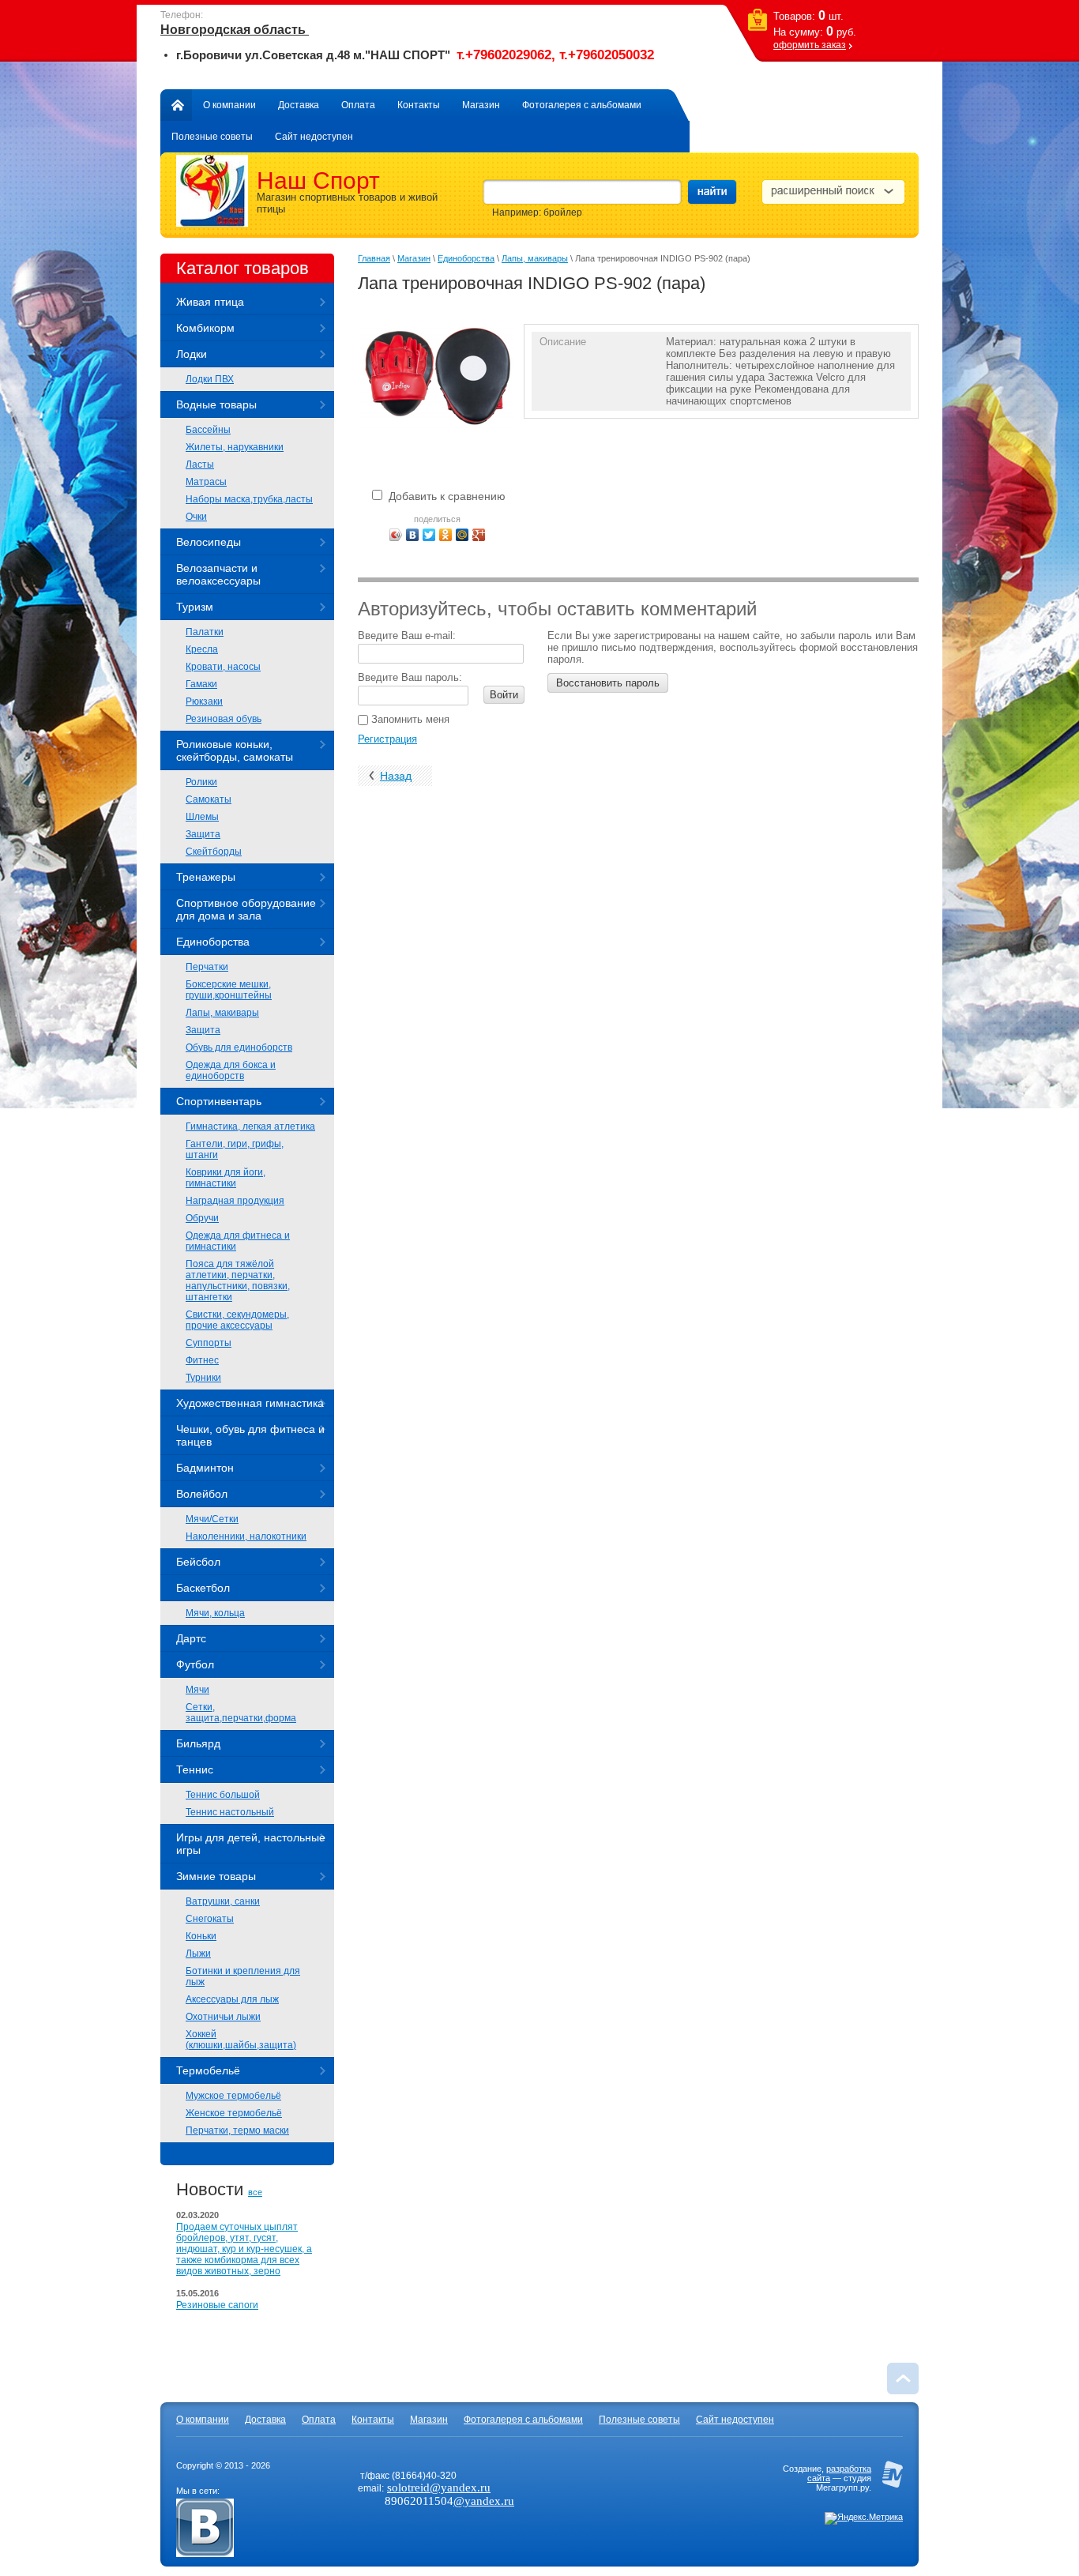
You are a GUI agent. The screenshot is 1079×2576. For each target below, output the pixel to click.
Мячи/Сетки (212, 1519)
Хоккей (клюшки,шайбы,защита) (241, 2040)
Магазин (481, 105)
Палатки (205, 632)
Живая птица (210, 302)
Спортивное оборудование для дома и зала (246, 909)
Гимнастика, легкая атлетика (250, 1126)
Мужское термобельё (233, 2096)
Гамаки (201, 684)
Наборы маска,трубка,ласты (249, 499)
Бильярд (198, 1743)
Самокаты (209, 799)
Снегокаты (210, 1919)
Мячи (197, 1690)
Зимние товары (216, 1876)
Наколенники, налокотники (246, 1536)
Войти (504, 695)
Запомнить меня (409, 719)
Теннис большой (223, 1795)
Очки (196, 517)
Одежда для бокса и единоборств (231, 1070)
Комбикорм (205, 328)
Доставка (299, 105)
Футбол (195, 1664)
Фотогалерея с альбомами (582, 105)
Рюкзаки (204, 701)
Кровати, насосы (223, 667)
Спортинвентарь (219, 1101)
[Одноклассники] (446, 535)
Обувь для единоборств (239, 1047)
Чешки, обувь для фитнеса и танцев (250, 1435)
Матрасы (206, 482)
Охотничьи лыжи (223, 2017)
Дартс (191, 1638)
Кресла (202, 649)
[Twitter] (429, 535)
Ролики (201, 782)
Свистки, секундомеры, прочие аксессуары (237, 1320)
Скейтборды (214, 852)
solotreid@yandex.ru (439, 2488)
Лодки (192, 354)
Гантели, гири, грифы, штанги (235, 1149)
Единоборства (213, 942)
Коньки (201, 1936)
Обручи (202, 1218)
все (255, 2192)
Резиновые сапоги (217, 2305)
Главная (176, 105)
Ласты (200, 464)
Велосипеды (209, 542)
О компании (229, 105)
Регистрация (387, 739)
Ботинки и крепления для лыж (243, 1976)
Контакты (419, 105)
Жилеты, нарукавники (235, 447)
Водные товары (216, 404)
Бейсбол (198, 1562)
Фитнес (202, 1360)
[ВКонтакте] (413, 535)
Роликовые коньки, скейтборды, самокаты (235, 750)
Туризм (195, 607)
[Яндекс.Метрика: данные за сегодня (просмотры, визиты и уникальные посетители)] (864, 2518)
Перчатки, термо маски (237, 2130)
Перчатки (207, 967)
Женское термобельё (234, 2113)
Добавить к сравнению (446, 496)
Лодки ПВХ (210, 379)
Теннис (195, 1769)
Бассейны (208, 430)
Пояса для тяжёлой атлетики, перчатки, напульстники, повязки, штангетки (238, 1280)
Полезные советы (212, 137)
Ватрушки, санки (223, 1901)
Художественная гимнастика (250, 1403)
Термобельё (208, 2070)
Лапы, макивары (222, 1013)
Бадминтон (205, 1468)
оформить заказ (810, 45)
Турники (203, 1378)
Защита (203, 834)
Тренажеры (206, 877)
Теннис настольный (230, 1812)
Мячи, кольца (215, 1613)
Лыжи (198, 1954)
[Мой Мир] (462, 535)
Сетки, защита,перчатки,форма (241, 1713)
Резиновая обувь (224, 719)
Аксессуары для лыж (232, 1999)
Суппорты (209, 1343)
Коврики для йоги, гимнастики (226, 1178)
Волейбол (202, 1494)
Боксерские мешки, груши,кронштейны (229, 990)
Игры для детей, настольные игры (251, 1844)
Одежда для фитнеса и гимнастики (238, 1241)
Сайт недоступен (314, 137)
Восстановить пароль (608, 683)
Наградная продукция (235, 1201)
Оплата (358, 105)
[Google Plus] (479, 535)
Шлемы (202, 817)
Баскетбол (203, 1588)
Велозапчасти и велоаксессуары (218, 574)
